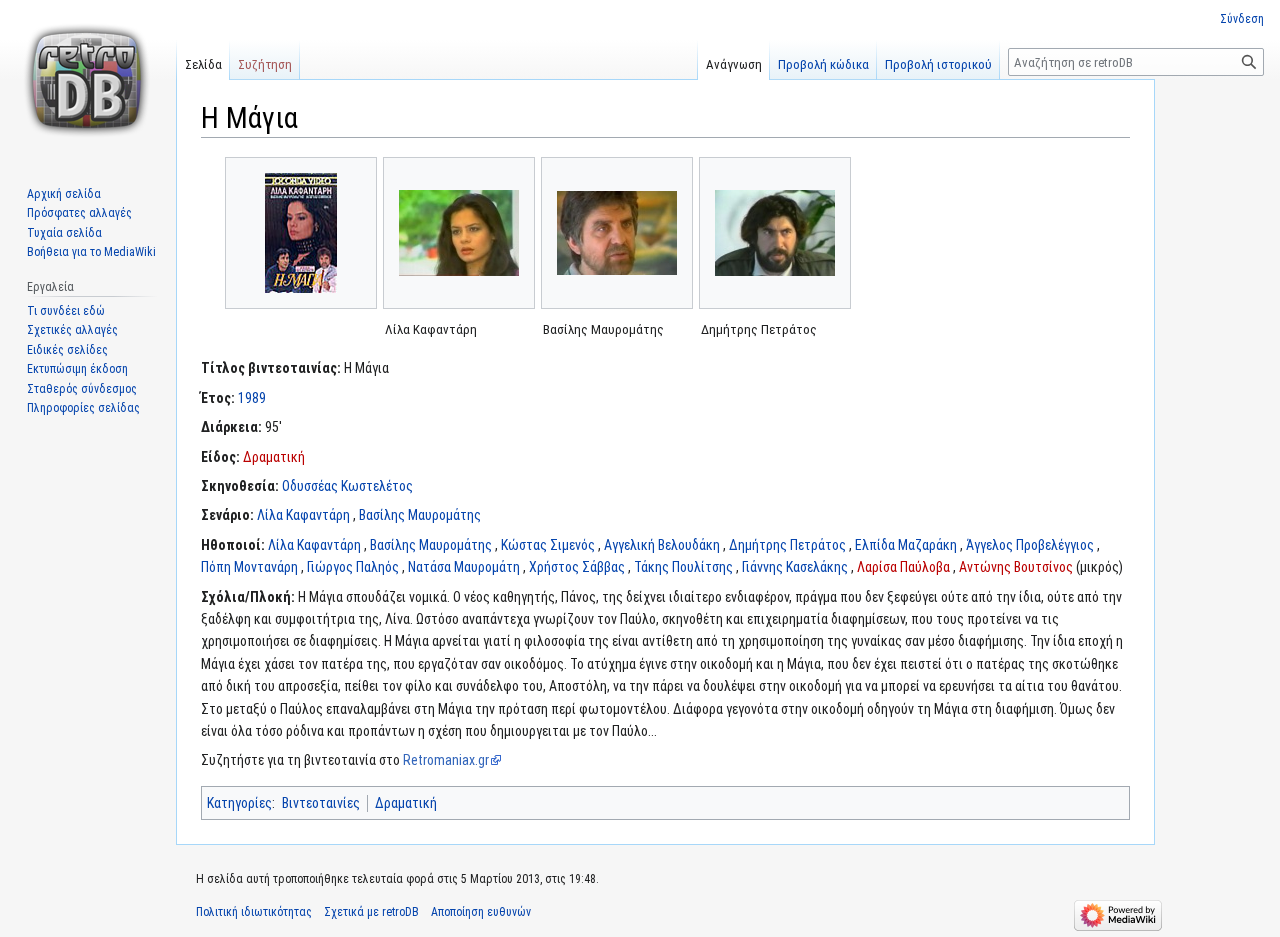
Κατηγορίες (239, 803)
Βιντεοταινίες (321, 803)
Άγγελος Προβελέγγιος (1030, 545)
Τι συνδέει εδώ (66, 311)
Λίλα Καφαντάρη (303, 515)
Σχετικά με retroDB (371, 912)
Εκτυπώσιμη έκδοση (77, 369)
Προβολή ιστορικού (938, 64)
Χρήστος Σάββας (577, 567)
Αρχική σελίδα (64, 194)
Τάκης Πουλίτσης (683, 567)
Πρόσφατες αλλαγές (79, 213)
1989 (252, 398)
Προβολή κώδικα (823, 64)
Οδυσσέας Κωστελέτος (347, 486)
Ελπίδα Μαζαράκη (906, 545)
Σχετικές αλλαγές (72, 330)
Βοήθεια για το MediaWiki (91, 252)
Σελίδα (203, 64)
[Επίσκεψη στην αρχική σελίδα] (88, 80)
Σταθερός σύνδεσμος (82, 389)
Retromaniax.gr (446, 760)
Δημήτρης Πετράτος (787, 545)
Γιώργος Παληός (353, 567)
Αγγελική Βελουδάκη (662, 545)
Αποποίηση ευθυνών (481, 912)
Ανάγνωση (734, 64)
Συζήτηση (265, 64)
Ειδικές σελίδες (67, 350)
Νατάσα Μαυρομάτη (464, 567)
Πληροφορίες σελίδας (83, 408)
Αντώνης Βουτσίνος (1016, 567)
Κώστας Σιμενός (548, 545)
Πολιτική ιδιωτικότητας (254, 912)
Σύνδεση (1242, 19)
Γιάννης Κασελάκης (795, 567)
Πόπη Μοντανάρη (249, 567)
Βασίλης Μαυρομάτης (420, 515)
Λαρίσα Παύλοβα (903, 567)
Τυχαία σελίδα (64, 233)
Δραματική (274, 457)
